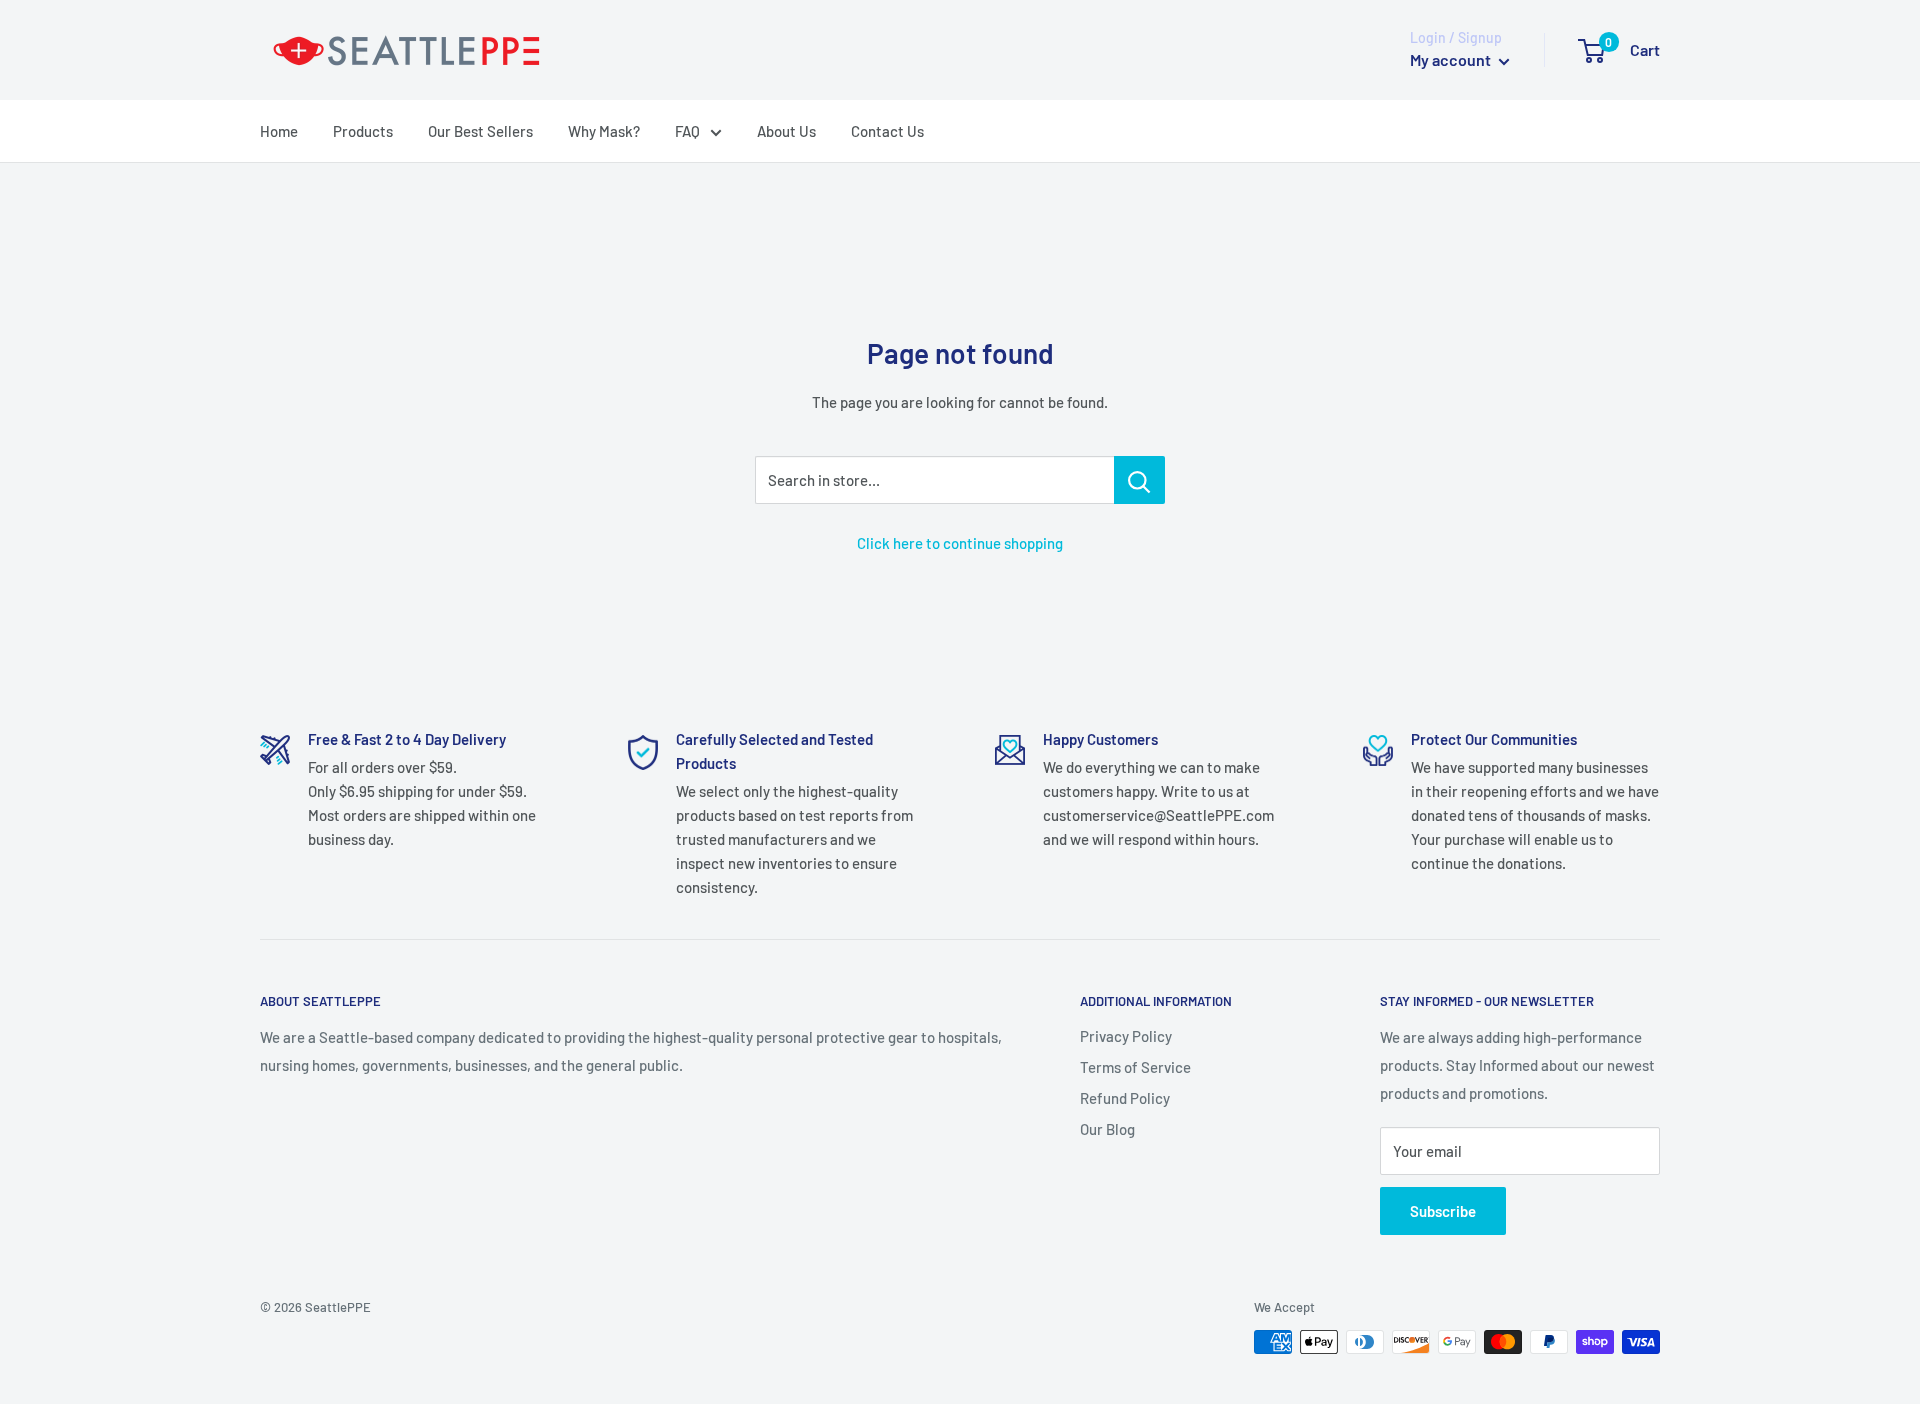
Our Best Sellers (480, 131)
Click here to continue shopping (960, 543)
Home (279, 131)
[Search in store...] (1139, 480)
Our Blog (1107, 1129)
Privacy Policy (1126, 1036)
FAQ (687, 131)
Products (363, 131)
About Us (786, 131)
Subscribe (1443, 1211)
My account (1452, 59)
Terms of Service (1135, 1067)
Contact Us (887, 131)
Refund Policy (1125, 1098)
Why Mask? (604, 131)
